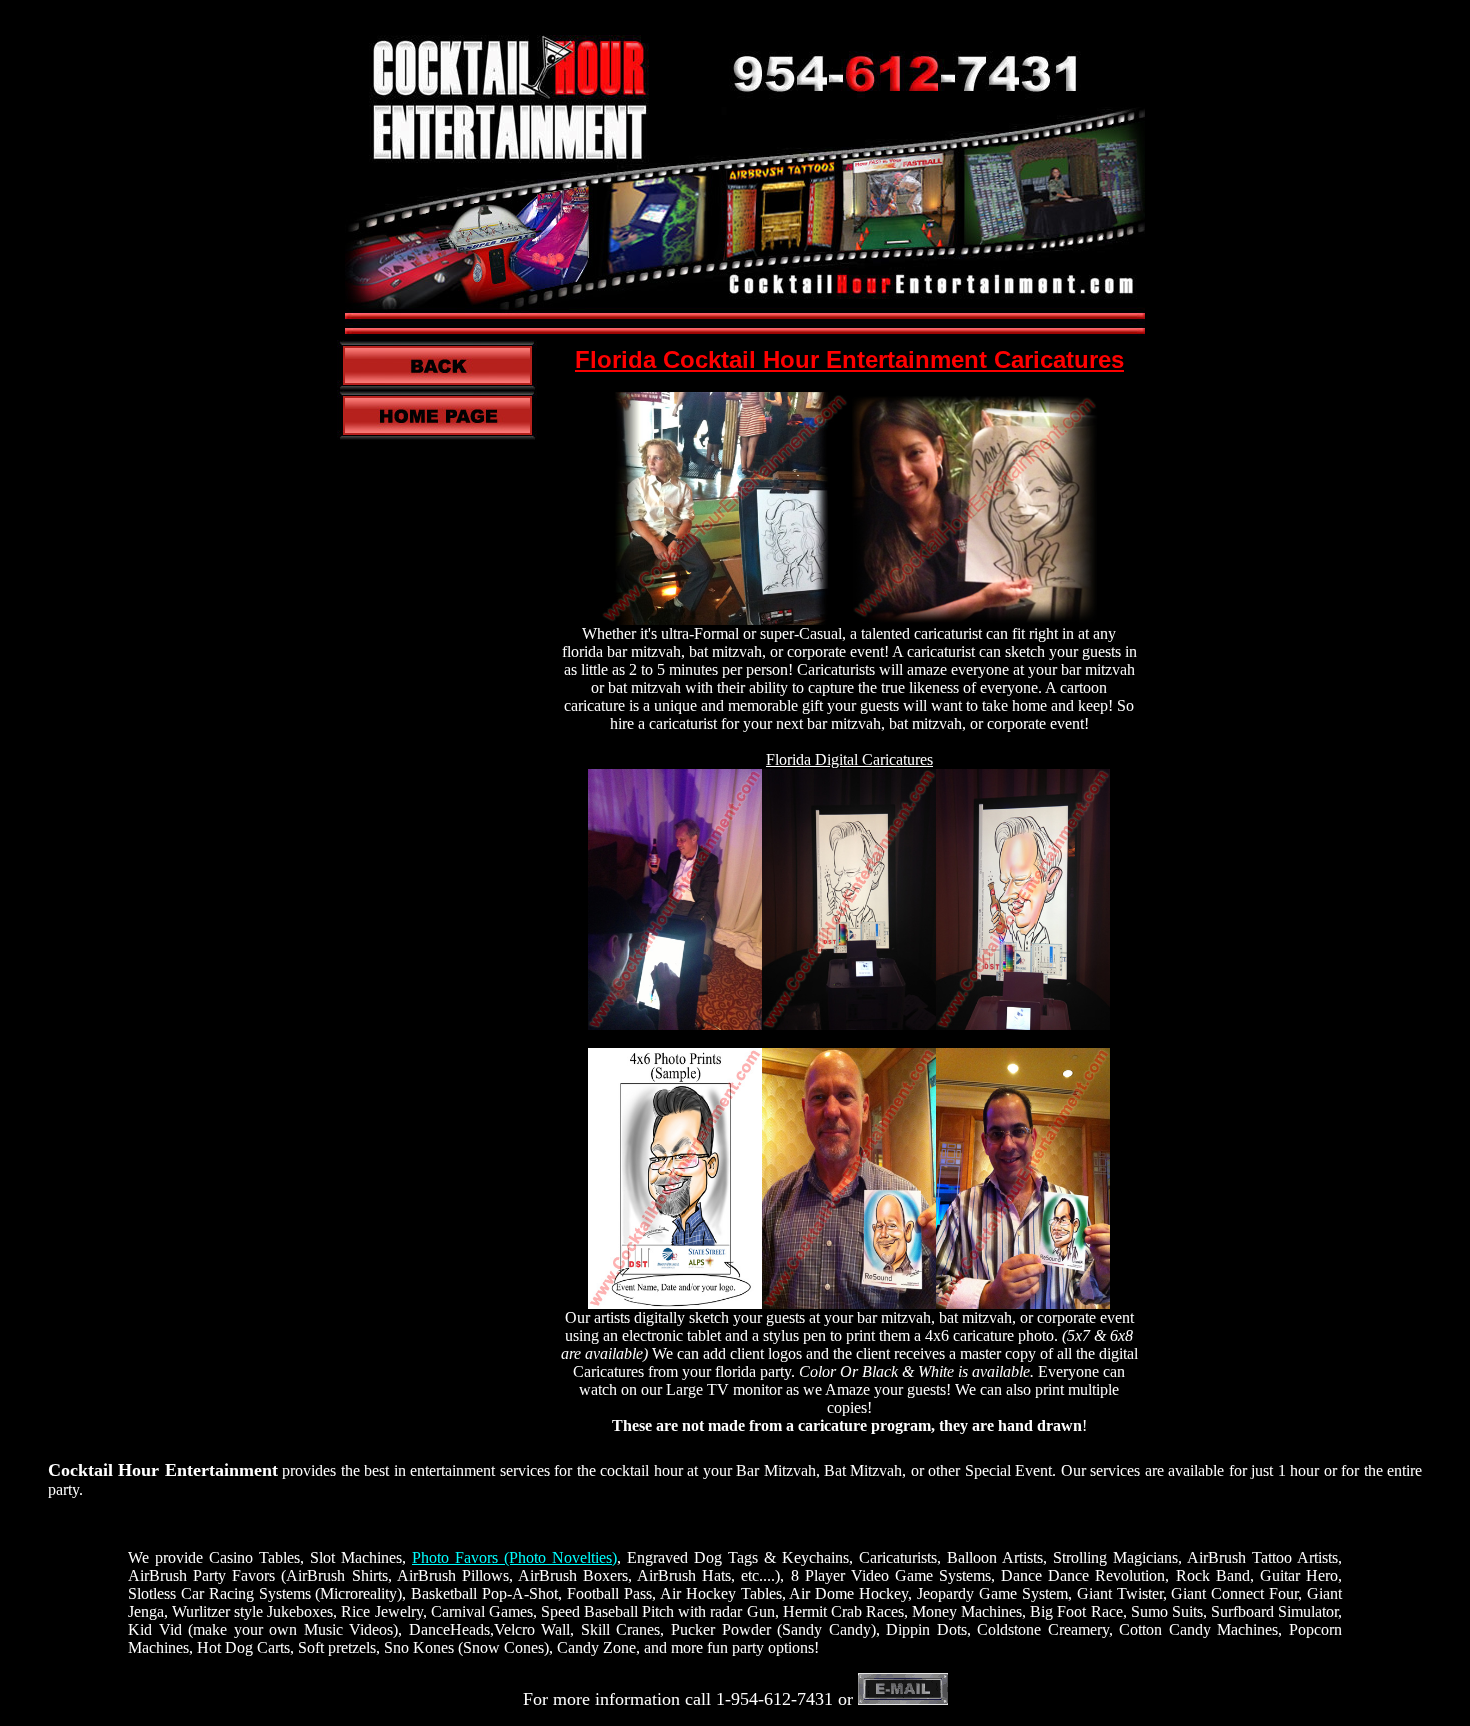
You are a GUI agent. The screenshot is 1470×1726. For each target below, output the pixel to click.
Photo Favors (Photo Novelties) (514, 1557)
